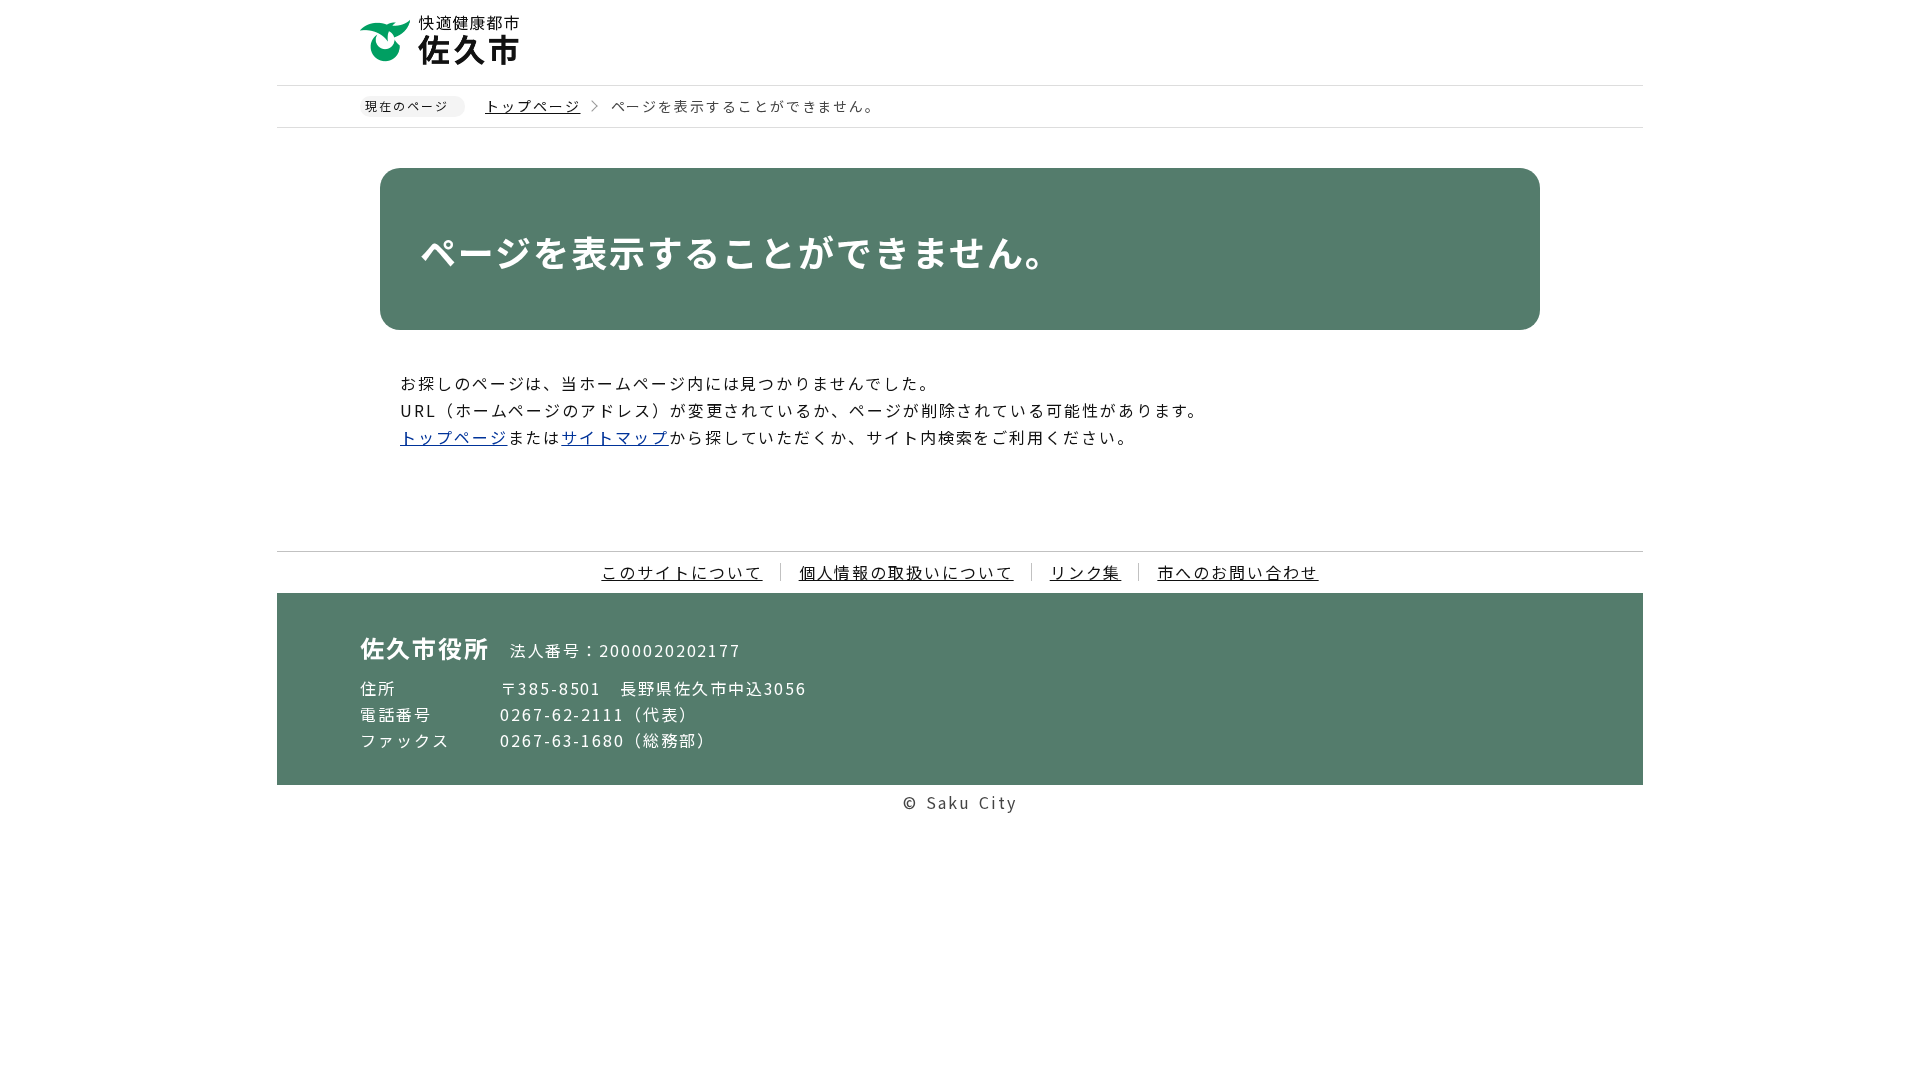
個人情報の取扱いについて (906, 572)
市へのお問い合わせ (1237, 572)
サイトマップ (615, 437)
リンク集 (1086, 572)
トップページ (533, 106)
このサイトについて (681, 572)
